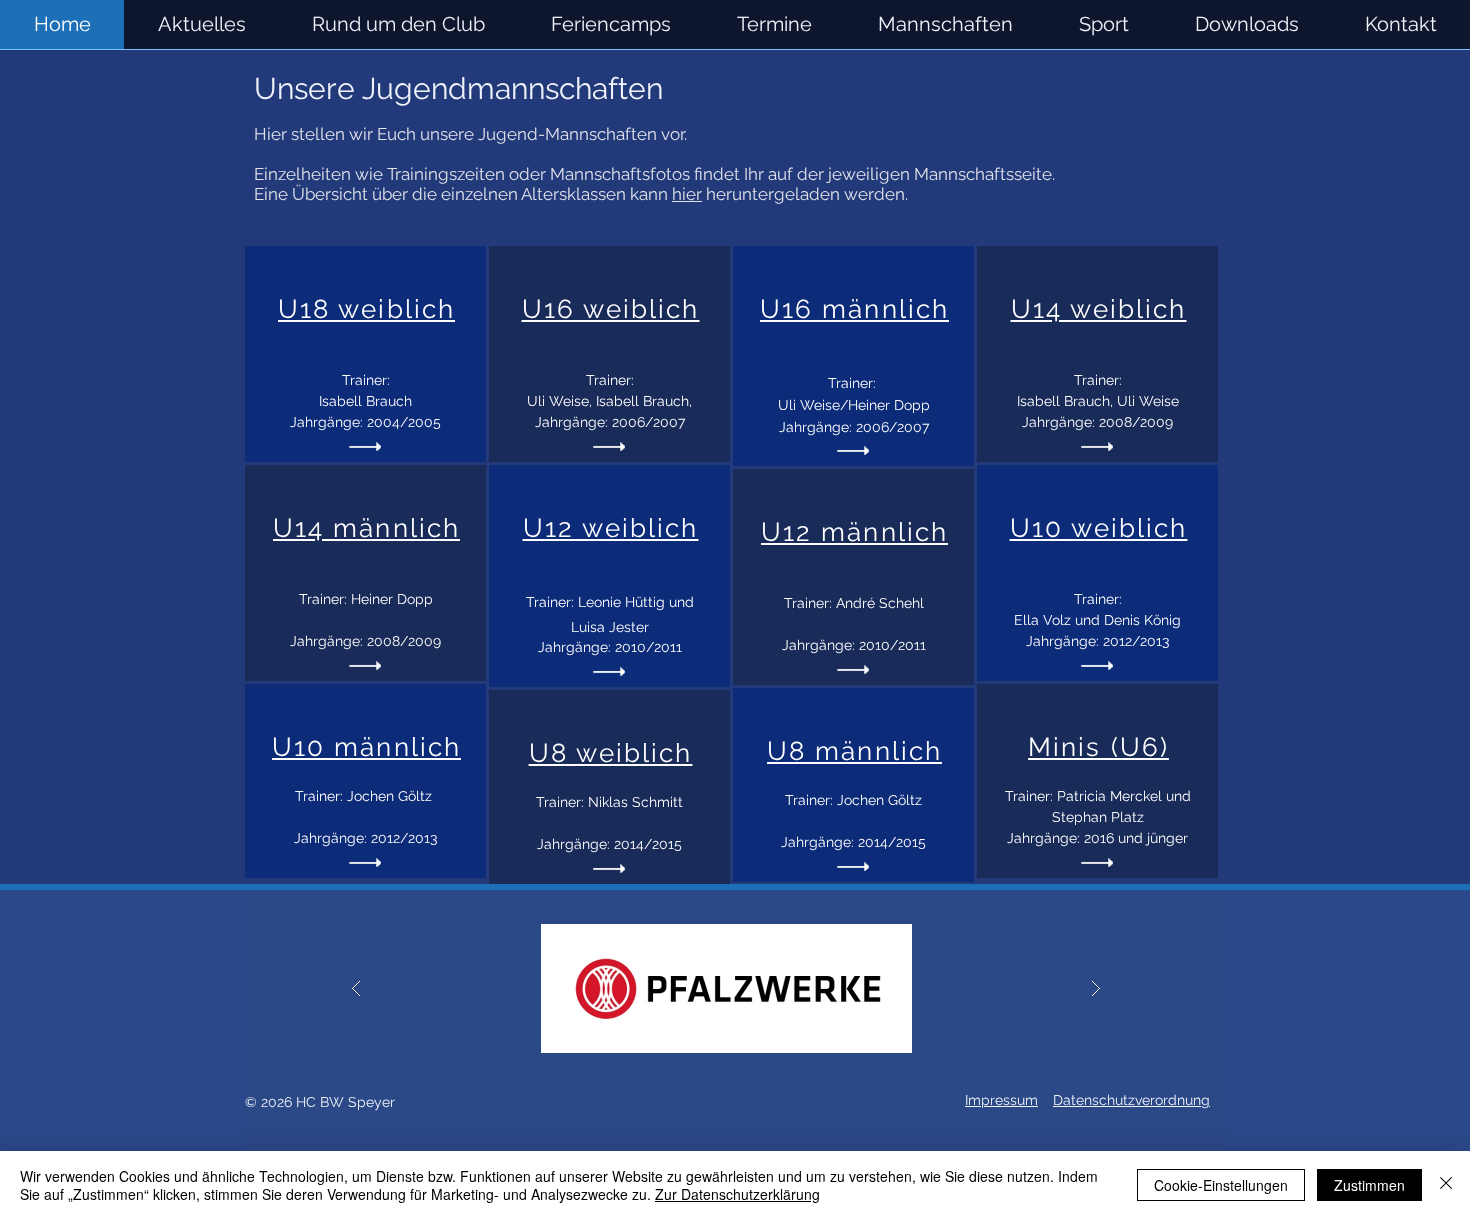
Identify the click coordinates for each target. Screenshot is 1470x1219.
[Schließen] (1446, 1185)
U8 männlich (854, 751)
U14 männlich (366, 528)
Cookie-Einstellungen (1221, 1185)
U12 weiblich (611, 528)
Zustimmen (1369, 1185)
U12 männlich (854, 532)
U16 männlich (854, 309)
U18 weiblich (366, 309)
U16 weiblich (611, 309)
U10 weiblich (1099, 528)
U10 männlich (366, 747)
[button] (945, 24)
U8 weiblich (611, 753)
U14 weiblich (1099, 309)
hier (687, 194)
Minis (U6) (1098, 747)
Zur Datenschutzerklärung (737, 1194)
